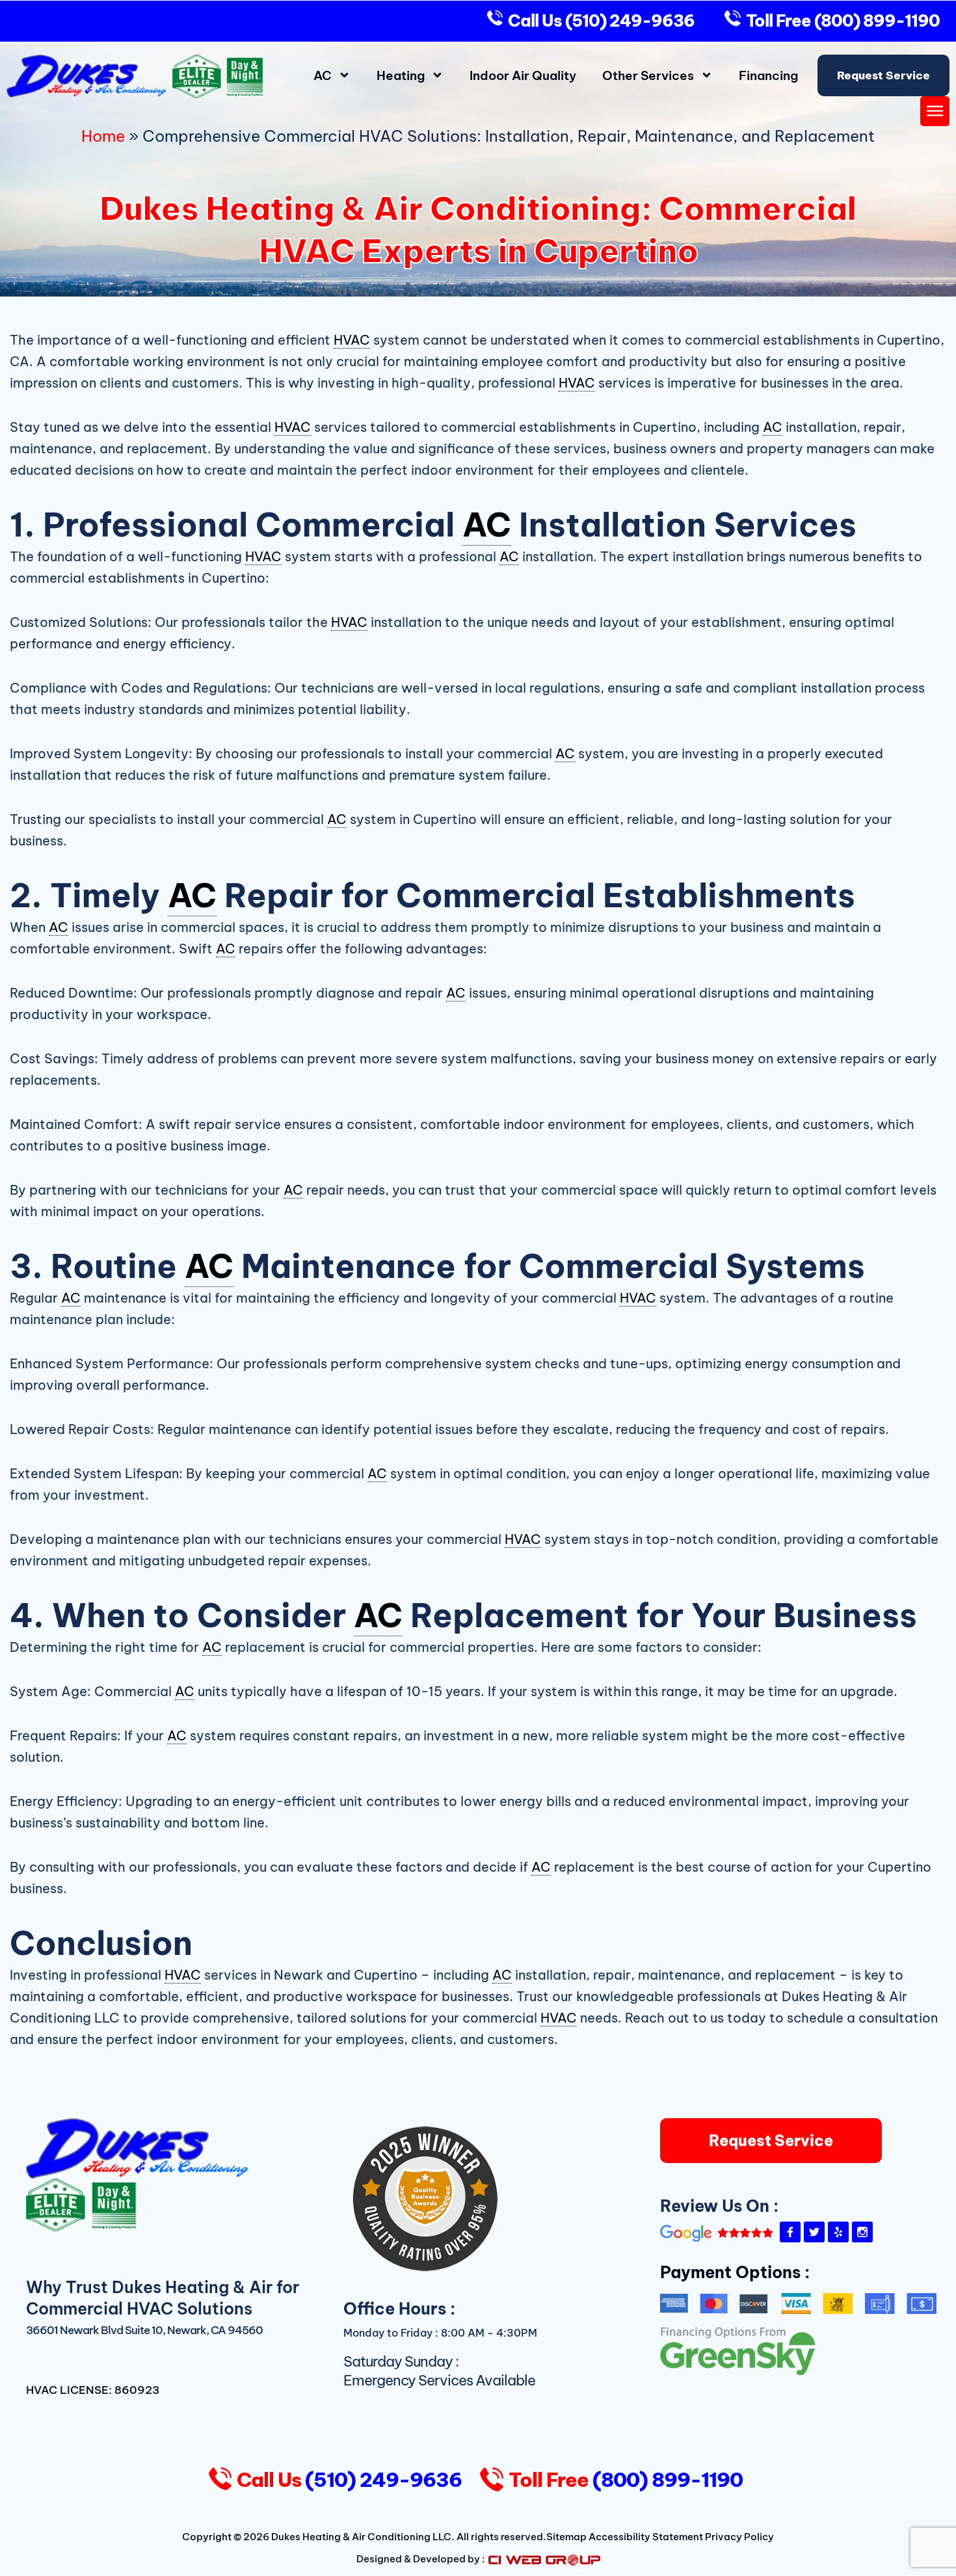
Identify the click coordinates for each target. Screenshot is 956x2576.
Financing (768, 75)
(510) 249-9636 (628, 21)
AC (323, 75)
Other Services (648, 75)
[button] (935, 112)
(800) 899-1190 (875, 21)
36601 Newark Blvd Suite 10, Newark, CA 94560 (144, 2330)
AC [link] (773, 427)
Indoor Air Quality (523, 75)
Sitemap (566, 2537)
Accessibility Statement (646, 2537)
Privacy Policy (739, 2537)
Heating (401, 75)
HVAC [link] (352, 340)
